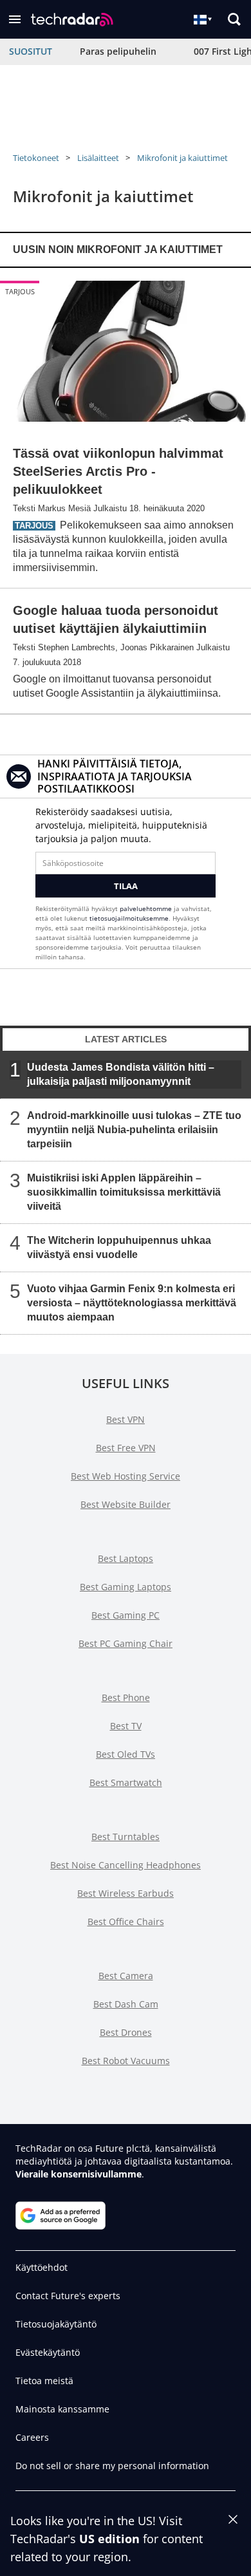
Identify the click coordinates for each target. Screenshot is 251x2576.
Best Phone (126, 1697)
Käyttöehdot (42, 2267)
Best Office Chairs (126, 1922)
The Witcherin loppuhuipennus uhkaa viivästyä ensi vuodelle (119, 1247)
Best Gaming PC (126, 1615)
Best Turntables (126, 1837)
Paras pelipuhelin (118, 51)
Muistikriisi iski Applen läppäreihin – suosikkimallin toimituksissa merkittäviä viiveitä (124, 1192)
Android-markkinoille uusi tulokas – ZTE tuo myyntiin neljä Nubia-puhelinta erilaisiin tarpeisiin (134, 1130)
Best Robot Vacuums (126, 2061)
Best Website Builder (126, 1504)
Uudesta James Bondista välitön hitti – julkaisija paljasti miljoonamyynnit (121, 1074)
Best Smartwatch (126, 1782)
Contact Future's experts (68, 2296)
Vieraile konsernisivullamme (79, 2174)
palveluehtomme (146, 908)
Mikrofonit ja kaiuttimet (182, 158)
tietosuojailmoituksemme (129, 918)
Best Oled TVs (126, 1754)
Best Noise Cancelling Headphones (126, 1865)
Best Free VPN (126, 1448)
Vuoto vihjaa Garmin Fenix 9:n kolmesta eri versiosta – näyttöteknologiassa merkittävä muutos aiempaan (132, 1303)
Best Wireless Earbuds (126, 1893)
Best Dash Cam (126, 2004)
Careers (32, 2437)
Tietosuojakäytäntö (56, 2324)
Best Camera (126, 1976)
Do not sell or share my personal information (112, 2466)
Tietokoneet (36, 158)
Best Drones (126, 2032)
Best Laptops (126, 1558)
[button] (15, 19)
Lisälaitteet (98, 158)
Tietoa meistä (44, 2381)
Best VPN (126, 1419)
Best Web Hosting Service (126, 1476)
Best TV (126, 1726)
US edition (109, 2539)
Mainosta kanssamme (62, 2409)
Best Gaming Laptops (126, 1587)
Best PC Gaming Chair (126, 1643)
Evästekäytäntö (48, 2352)
